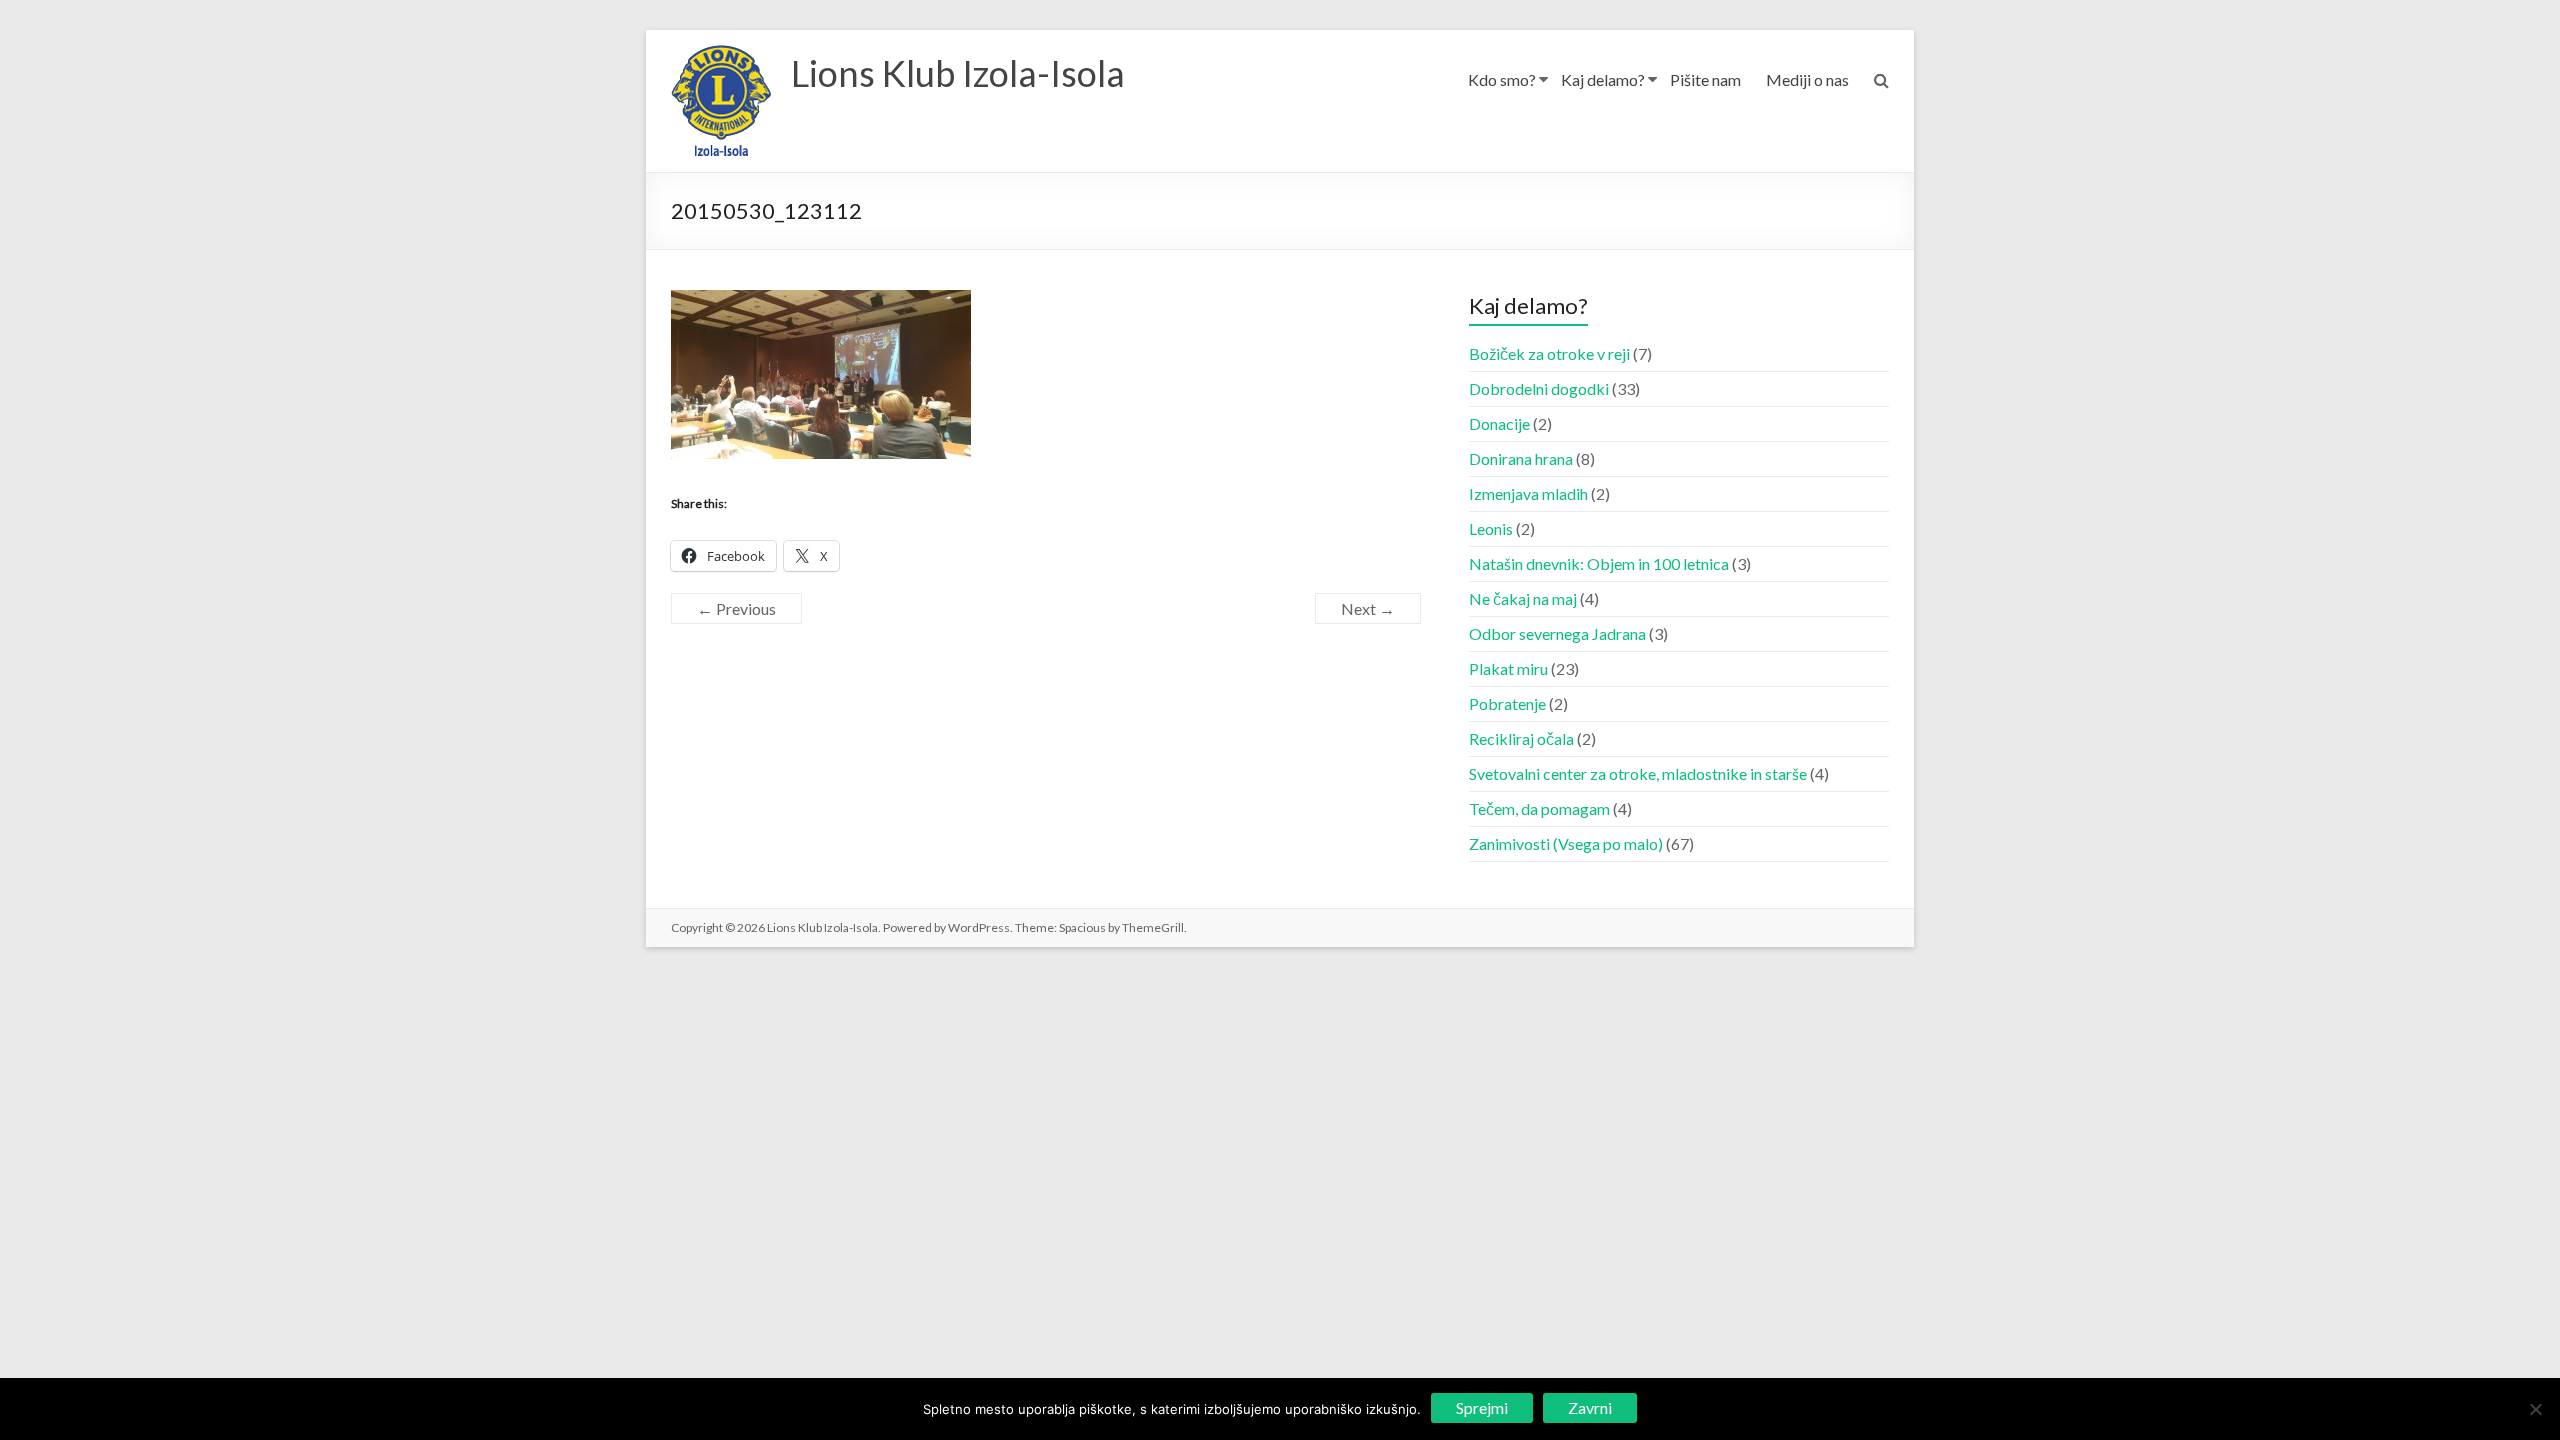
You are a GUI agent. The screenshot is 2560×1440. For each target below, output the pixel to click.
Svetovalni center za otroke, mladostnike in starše (1638, 773)
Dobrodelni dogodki (1539, 388)
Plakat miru (1508, 668)
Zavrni (1590, 1407)
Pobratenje (1507, 703)
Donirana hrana (1521, 458)
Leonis (1491, 528)
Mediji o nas (1807, 79)
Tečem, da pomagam (1539, 808)
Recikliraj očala (1521, 738)
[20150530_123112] (821, 301)
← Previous (736, 608)
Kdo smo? (1502, 79)
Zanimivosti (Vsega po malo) (1566, 843)
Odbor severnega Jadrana (1557, 633)
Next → (1368, 608)
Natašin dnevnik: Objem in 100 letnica (1599, 563)
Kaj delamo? (1603, 79)
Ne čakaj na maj (1523, 598)
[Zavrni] (2535, 1409)
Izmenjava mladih (1528, 493)
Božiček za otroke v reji (1549, 353)
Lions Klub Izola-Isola (958, 73)
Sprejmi (1482, 1407)
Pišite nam (1705, 79)
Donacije (1499, 423)
